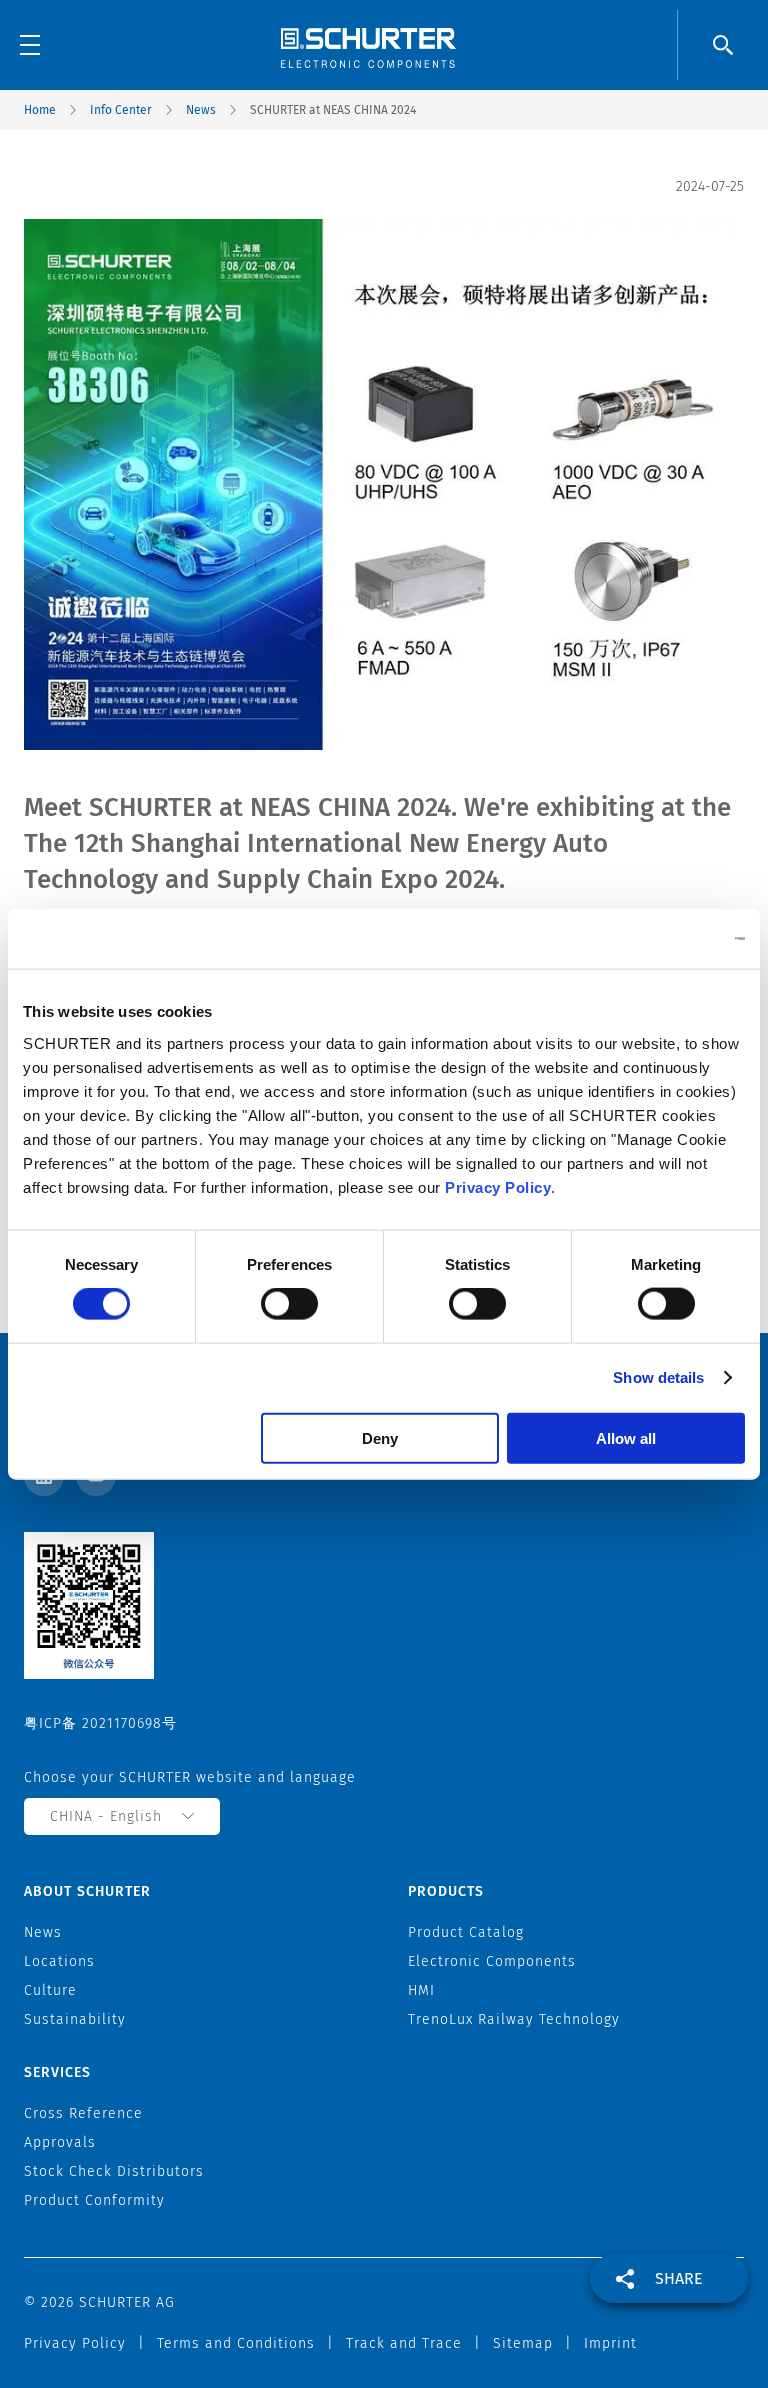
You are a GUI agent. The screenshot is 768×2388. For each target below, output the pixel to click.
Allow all (626, 1437)
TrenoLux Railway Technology (514, 2019)
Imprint (610, 2343)
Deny (380, 1437)
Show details (658, 1377)
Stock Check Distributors (114, 2171)
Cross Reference (83, 2113)
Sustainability (75, 2019)
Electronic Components (492, 1961)
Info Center (121, 110)
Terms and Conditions (236, 2343)
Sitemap (523, 2343)
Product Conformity (94, 2200)
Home (40, 110)
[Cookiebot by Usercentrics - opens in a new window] (657, 939)
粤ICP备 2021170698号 (100, 1723)
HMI (421, 1990)
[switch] (289, 1304)
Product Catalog (466, 1932)
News (201, 110)
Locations (59, 1961)
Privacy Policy (498, 1186)
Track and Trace (404, 2343)
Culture (50, 1990)
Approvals (60, 2142)
